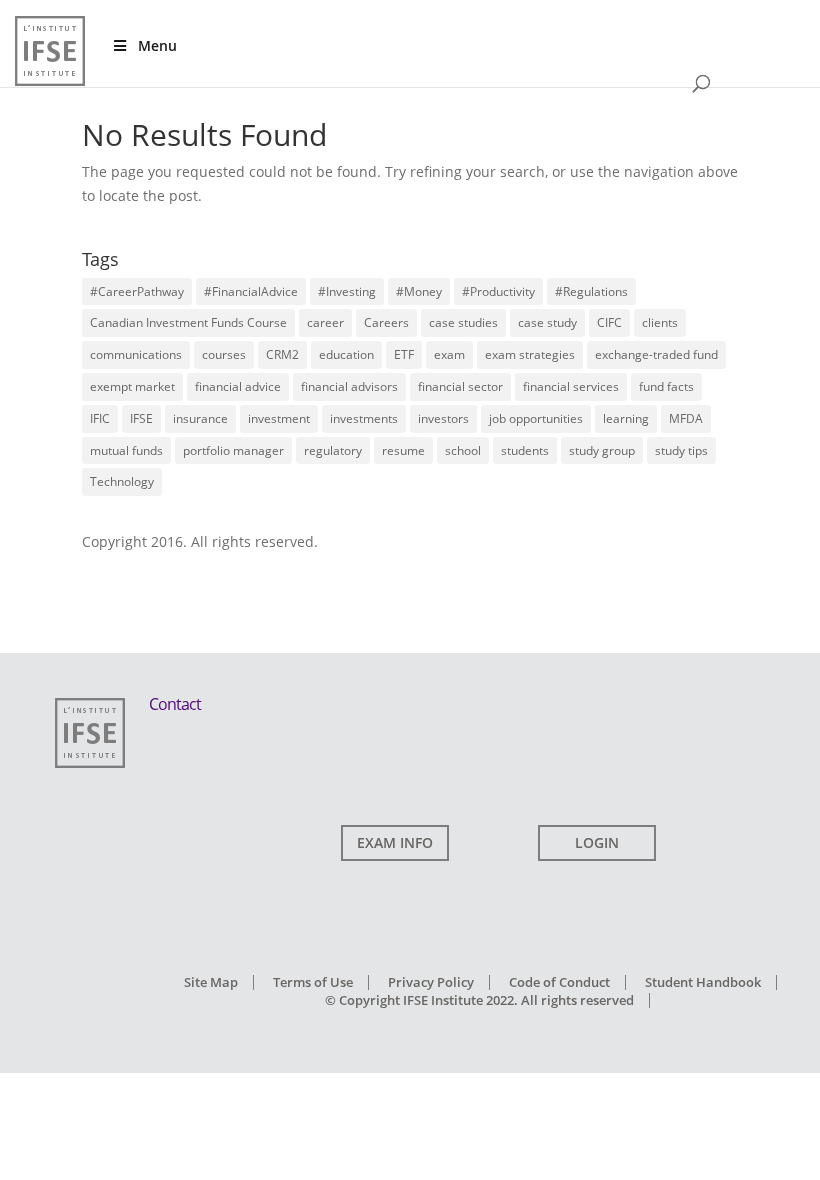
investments (364, 418)
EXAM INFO (395, 842)
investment (279, 418)
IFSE (141, 418)
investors (443, 418)
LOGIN (597, 842)
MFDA (686, 418)
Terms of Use (313, 982)
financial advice (238, 386)
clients (660, 322)
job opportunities (536, 418)
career (325, 322)
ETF (404, 354)
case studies (463, 322)
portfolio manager (233, 450)
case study (547, 322)
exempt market (132, 386)
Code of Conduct (559, 982)
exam (449, 354)
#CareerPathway (137, 291)
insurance (200, 418)
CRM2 (282, 354)
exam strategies (530, 354)
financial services (571, 386)
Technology (122, 481)
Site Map (211, 982)
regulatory (333, 450)
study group (602, 450)
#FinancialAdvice (251, 291)
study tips (681, 450)
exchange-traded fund (656, 354)
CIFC (609, 322)
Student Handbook (703, 982)
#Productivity (498, 291)
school (463, 450)
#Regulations (591, 291)
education (346, 354)
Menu (157, 45)
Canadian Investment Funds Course (188, 322)
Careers (386, 322)
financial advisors (349, 386)
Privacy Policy (431, 982)
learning (626, 418)
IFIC (100, 418)
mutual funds (126, 450)
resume (403, 450)
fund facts (666, 386)
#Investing (347, 291)
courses (224, 354)
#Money (419, 291)
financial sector (460, 386)
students (525, 450)
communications (136, 354)
